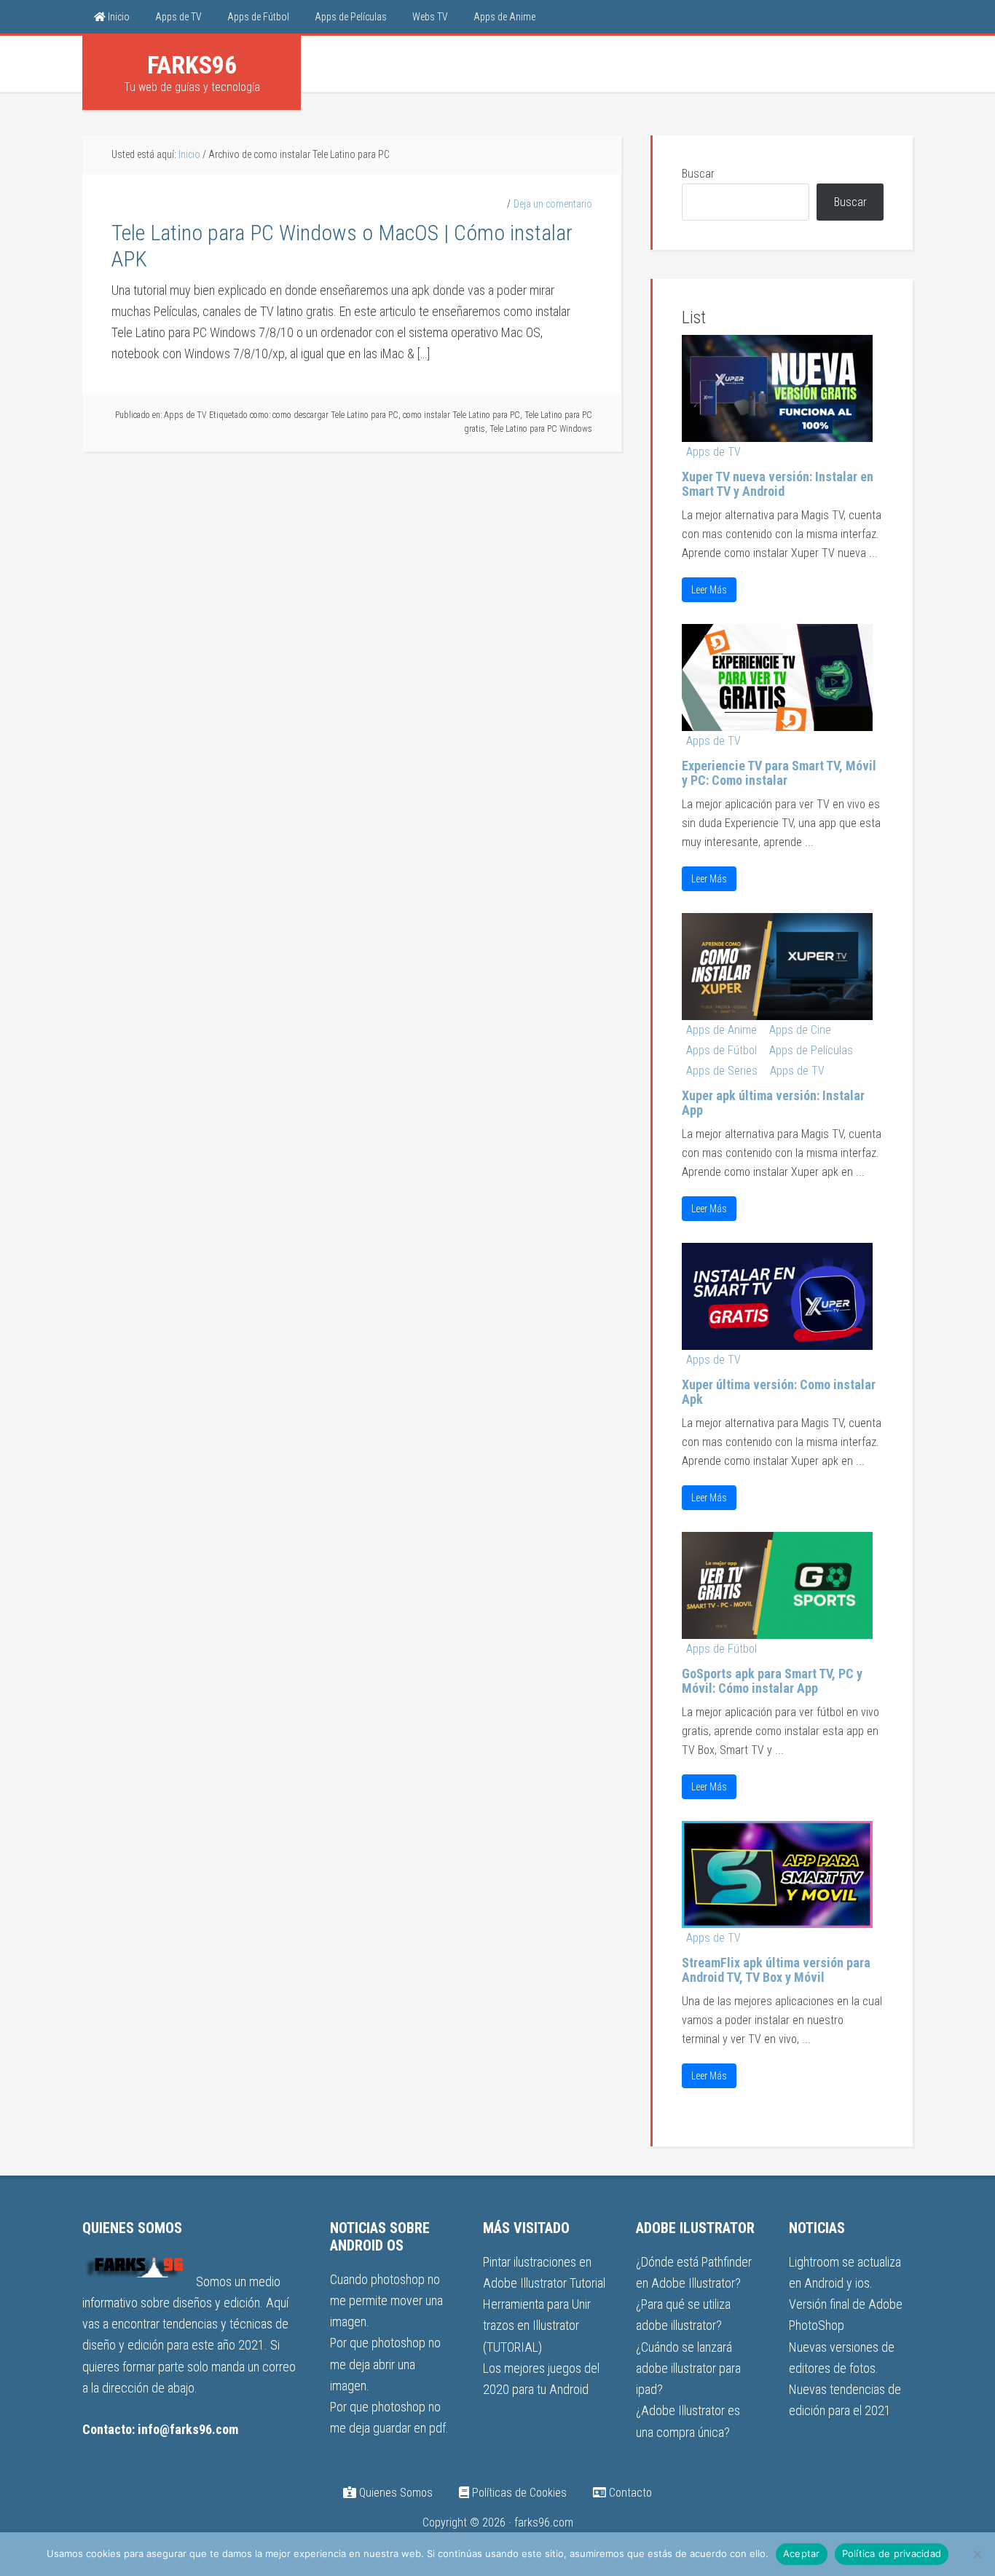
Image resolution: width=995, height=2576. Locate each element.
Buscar (698, 174)
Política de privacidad (892, 2553)
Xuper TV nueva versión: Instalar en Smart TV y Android (778, 484)
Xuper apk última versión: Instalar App (773, 1103)
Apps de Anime (721, 1030)
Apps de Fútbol (721, 1050)
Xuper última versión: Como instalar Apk (779, 1392)
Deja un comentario (553, 204)
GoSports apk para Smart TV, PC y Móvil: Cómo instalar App (772, 1681)
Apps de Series (722, 1071)
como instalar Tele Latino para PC (461, 415)
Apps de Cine (800, 1030)
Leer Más (709, 590)
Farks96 (192, 65)
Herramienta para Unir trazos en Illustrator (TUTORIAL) (537, 2326)
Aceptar (802, 2553)
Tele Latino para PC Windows (541, 429)
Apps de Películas (811, 1050)
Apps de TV (185, 415)
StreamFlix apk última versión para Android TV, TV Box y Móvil (776, 1970)
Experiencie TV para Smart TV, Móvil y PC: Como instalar (779, 773)
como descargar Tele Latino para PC (335, 415)
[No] (977, 2554)
